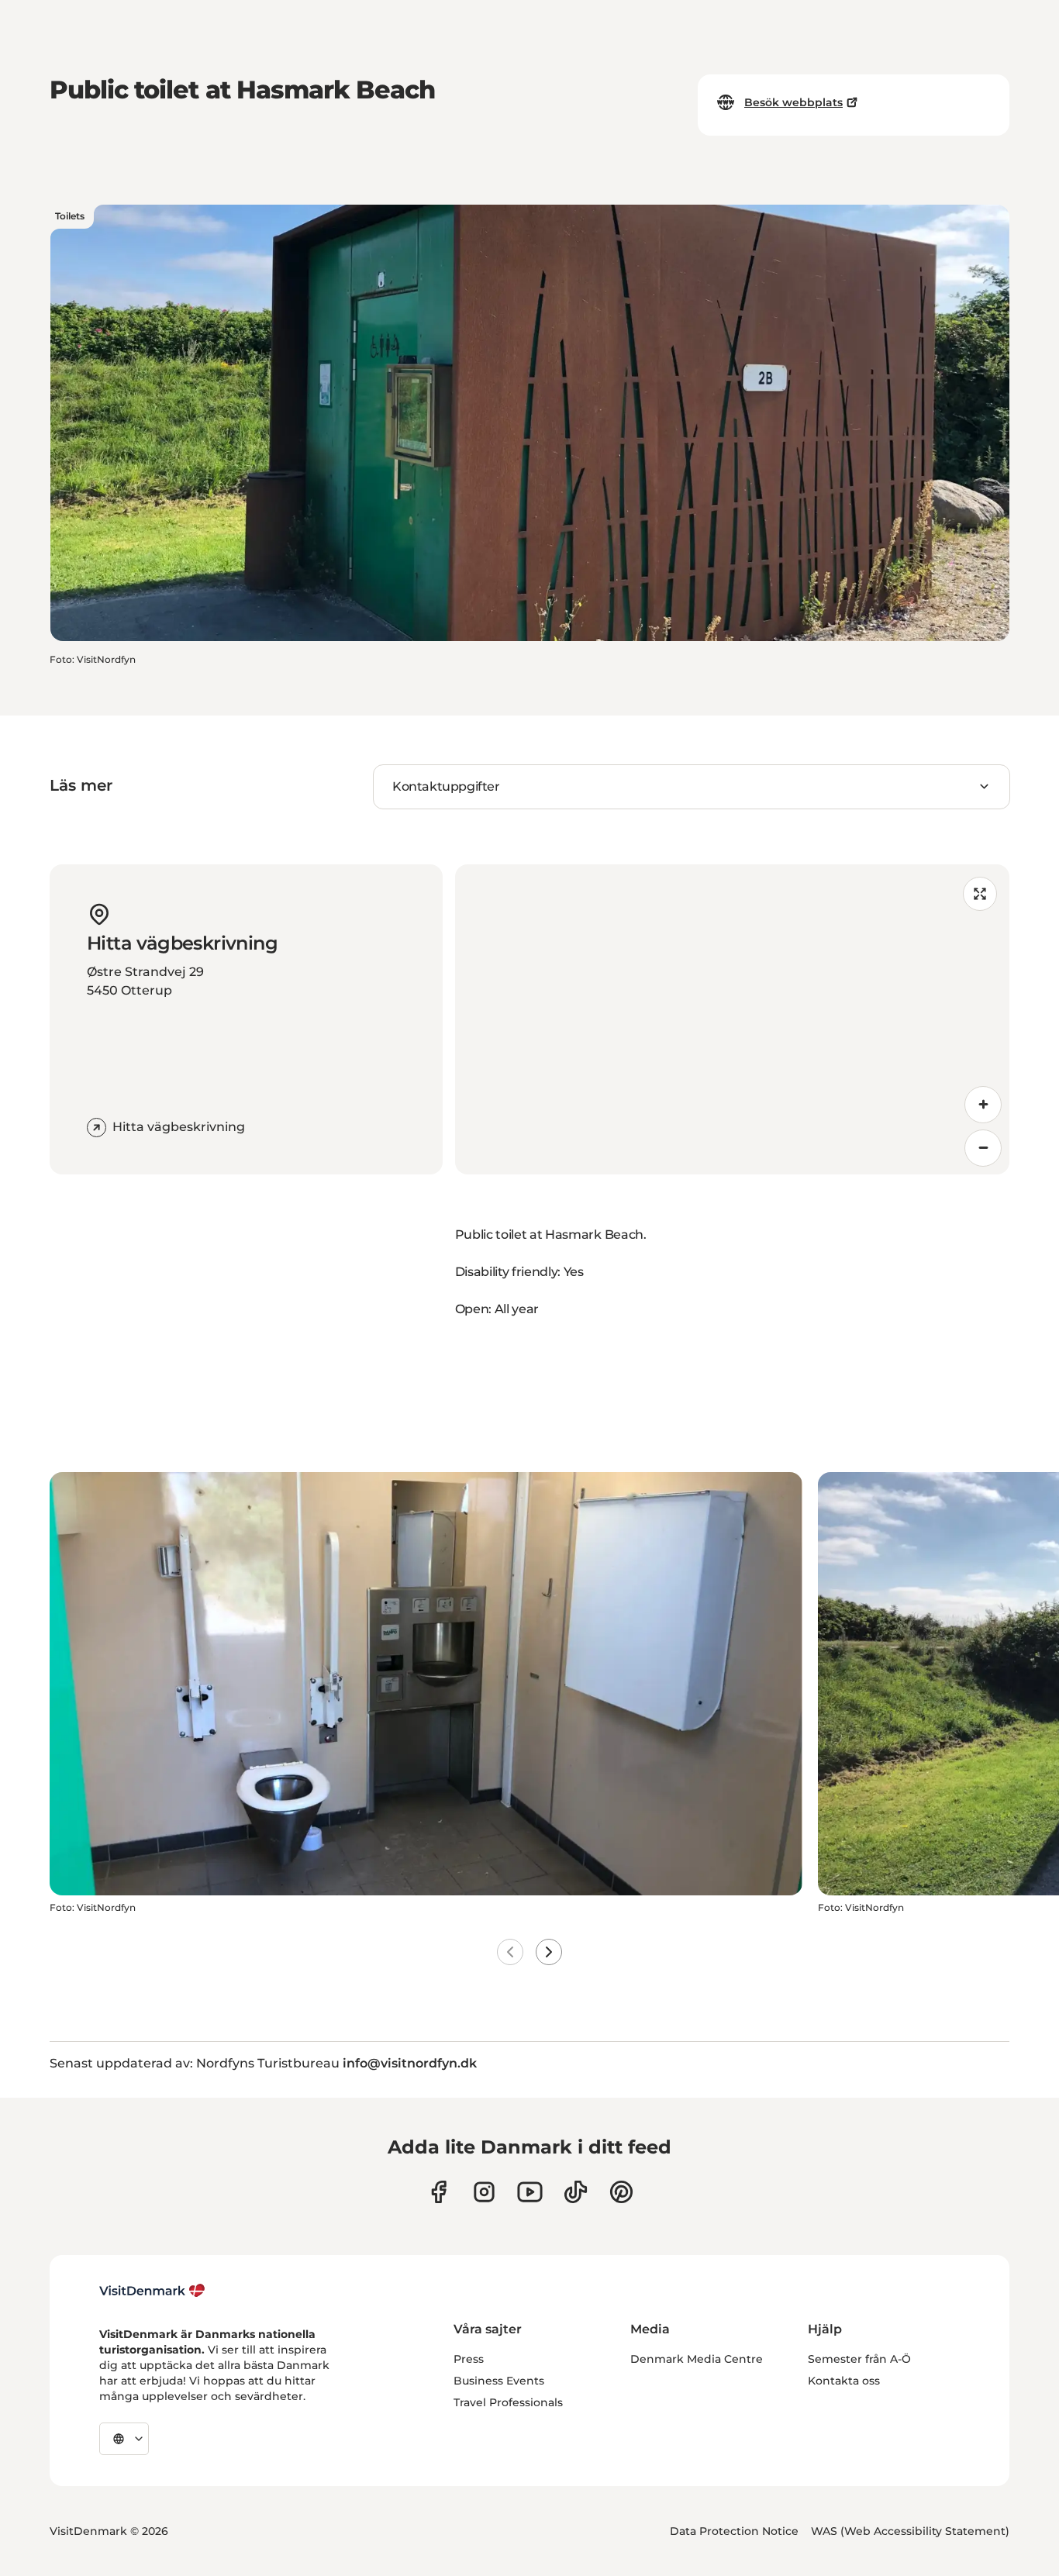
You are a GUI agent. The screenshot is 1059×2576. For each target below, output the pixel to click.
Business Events (499, 2381)
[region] (733, 1019)
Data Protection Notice (734, 2531)
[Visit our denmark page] (438, 2192)
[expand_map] (980, 894)
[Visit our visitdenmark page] (530, 2192)
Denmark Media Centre (697, 2359)
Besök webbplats (793, 102)
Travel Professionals (508, 2402)
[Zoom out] (983, 1148)
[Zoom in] (983, 1105)
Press (469, 2359)
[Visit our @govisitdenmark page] (576, 2192)
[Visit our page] (484, 2192)
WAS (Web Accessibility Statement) (910, 2531)
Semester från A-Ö (859, 2359)
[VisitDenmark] (152, 2291)
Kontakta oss (844, 2381)
